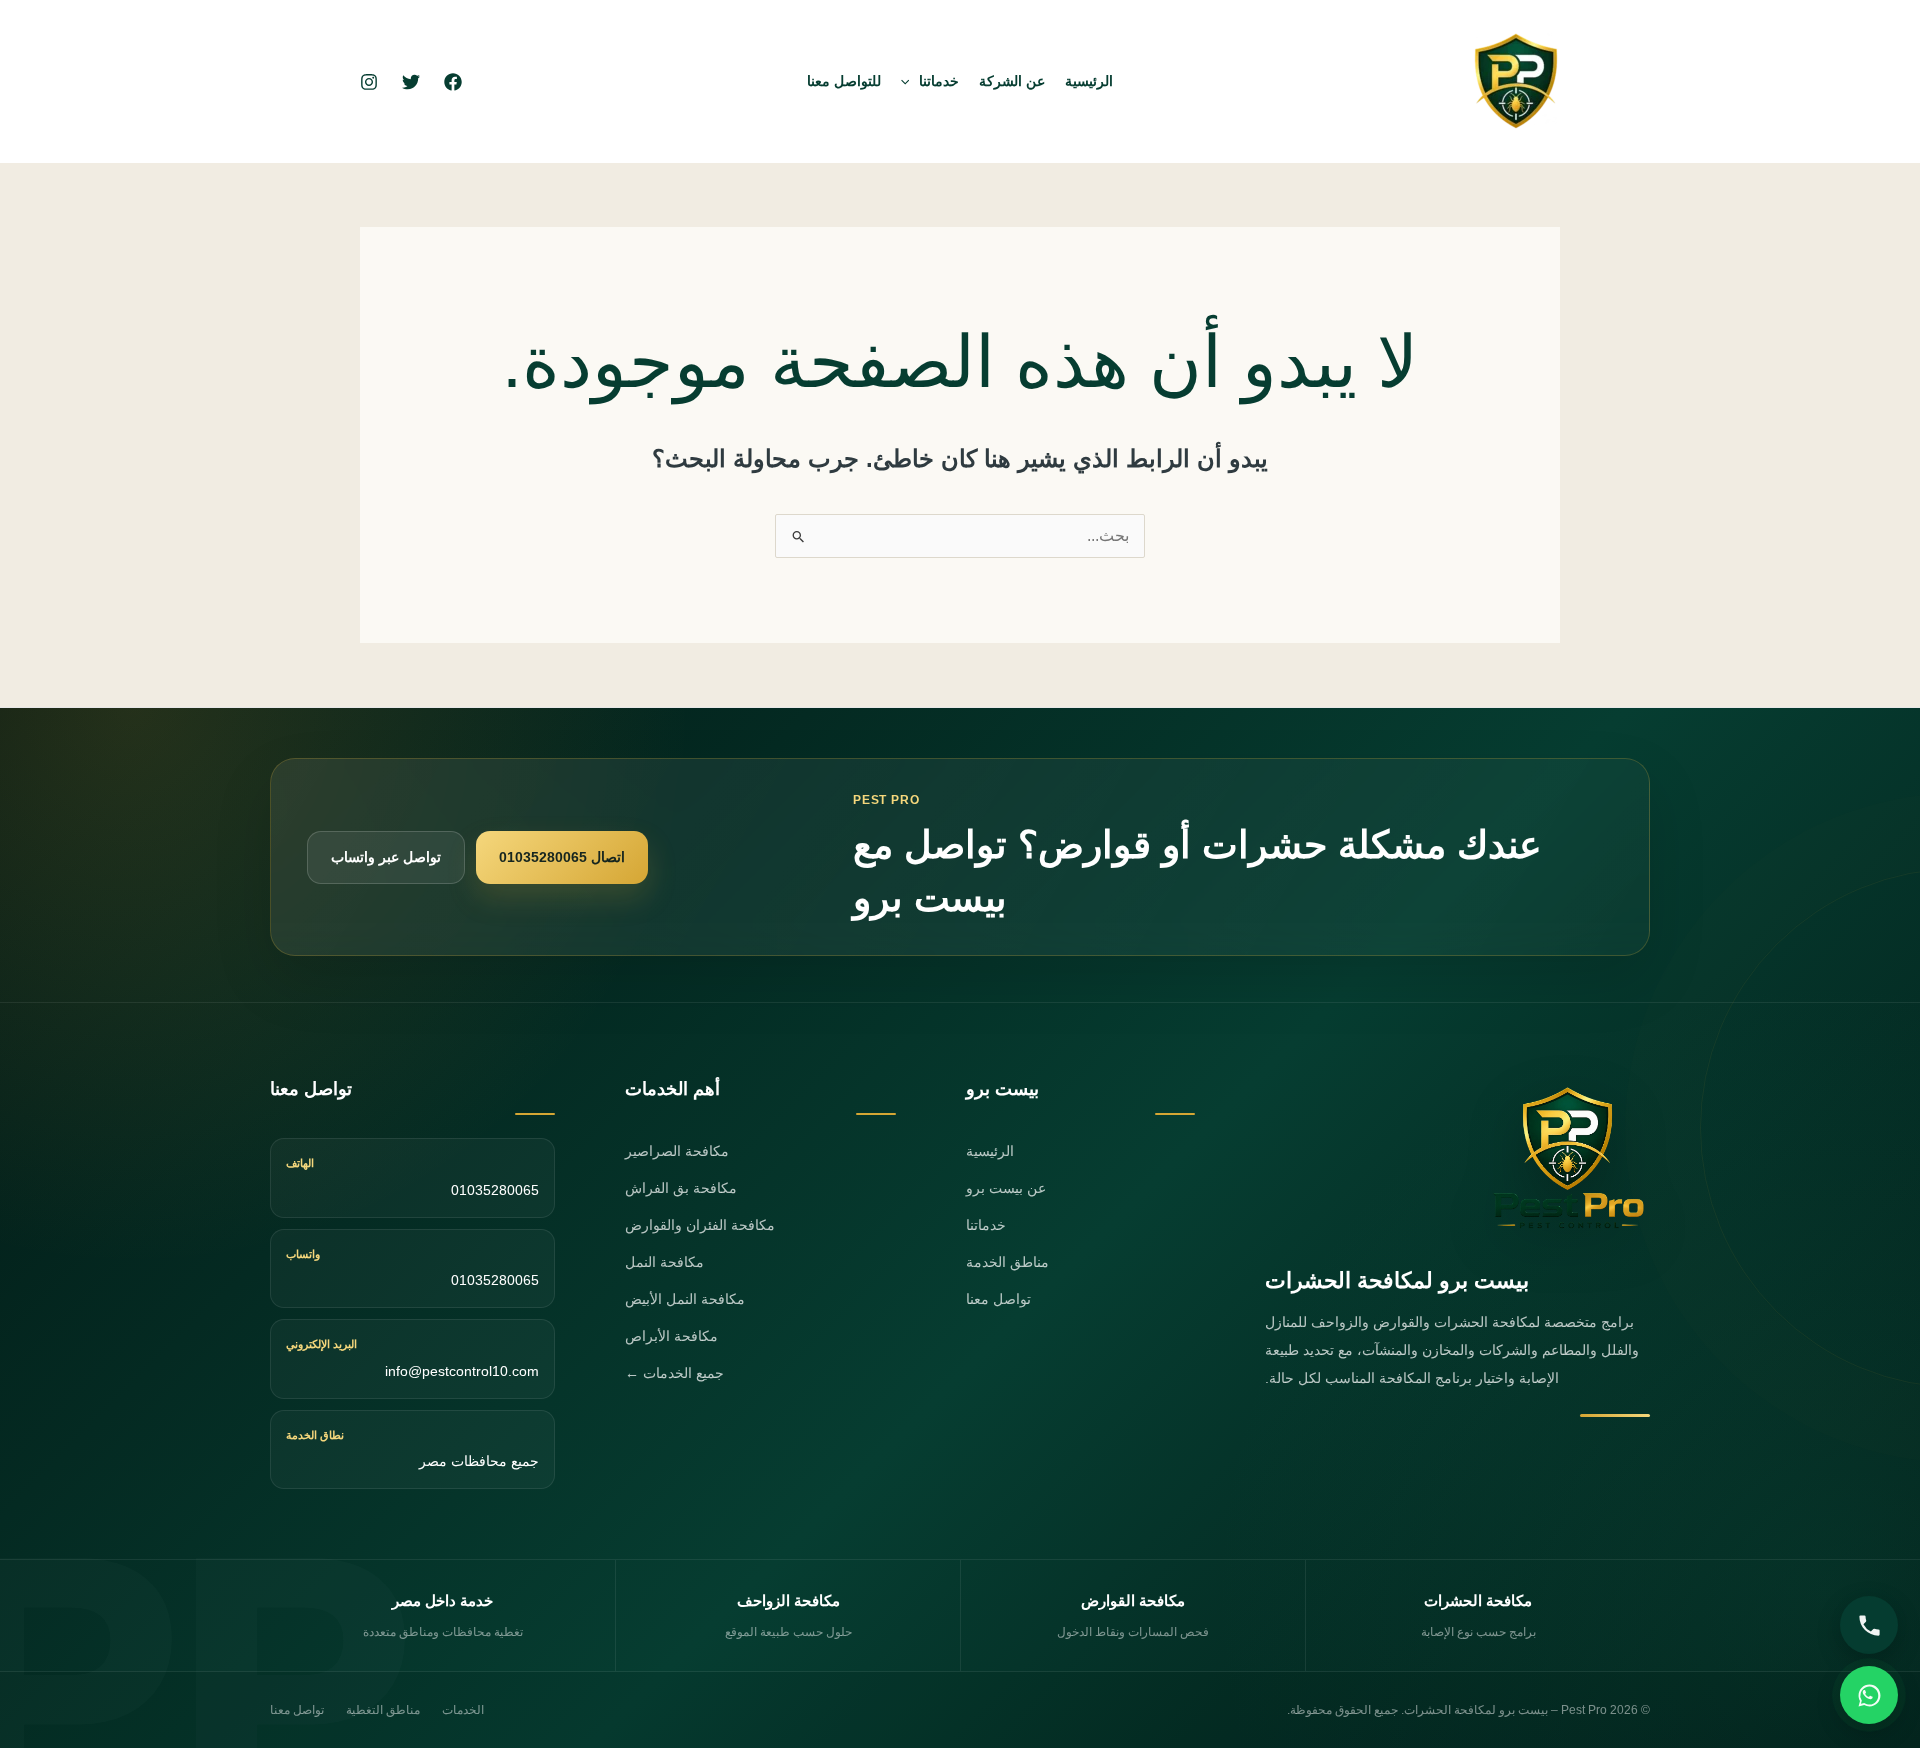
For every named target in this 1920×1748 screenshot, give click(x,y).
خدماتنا (939, 81)
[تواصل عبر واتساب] (1869, 1695)
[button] (910, 81)
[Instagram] (369, 82)
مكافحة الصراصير (677, 1151)
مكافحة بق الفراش (681, 1188)
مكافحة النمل (664, 1262)
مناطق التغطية (383, 1710)
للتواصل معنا (844, 81)
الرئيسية (1089, 81)
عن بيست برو (1006, 1188)
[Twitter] (411, 82)
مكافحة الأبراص (671, 1336)
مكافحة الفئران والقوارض (700, 1225)
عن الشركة (1012, 81)
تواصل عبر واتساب (386, 857)
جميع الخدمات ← (674, 1373)
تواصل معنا (998, 1299)
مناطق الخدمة (1007, 1262)
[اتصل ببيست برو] (1869, 1625)
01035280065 (495, 1190)
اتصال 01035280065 (562, 857)
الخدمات (463, 1710)
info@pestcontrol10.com (462, 1371)
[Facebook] (453, 82)
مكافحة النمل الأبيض (685, 1299)
